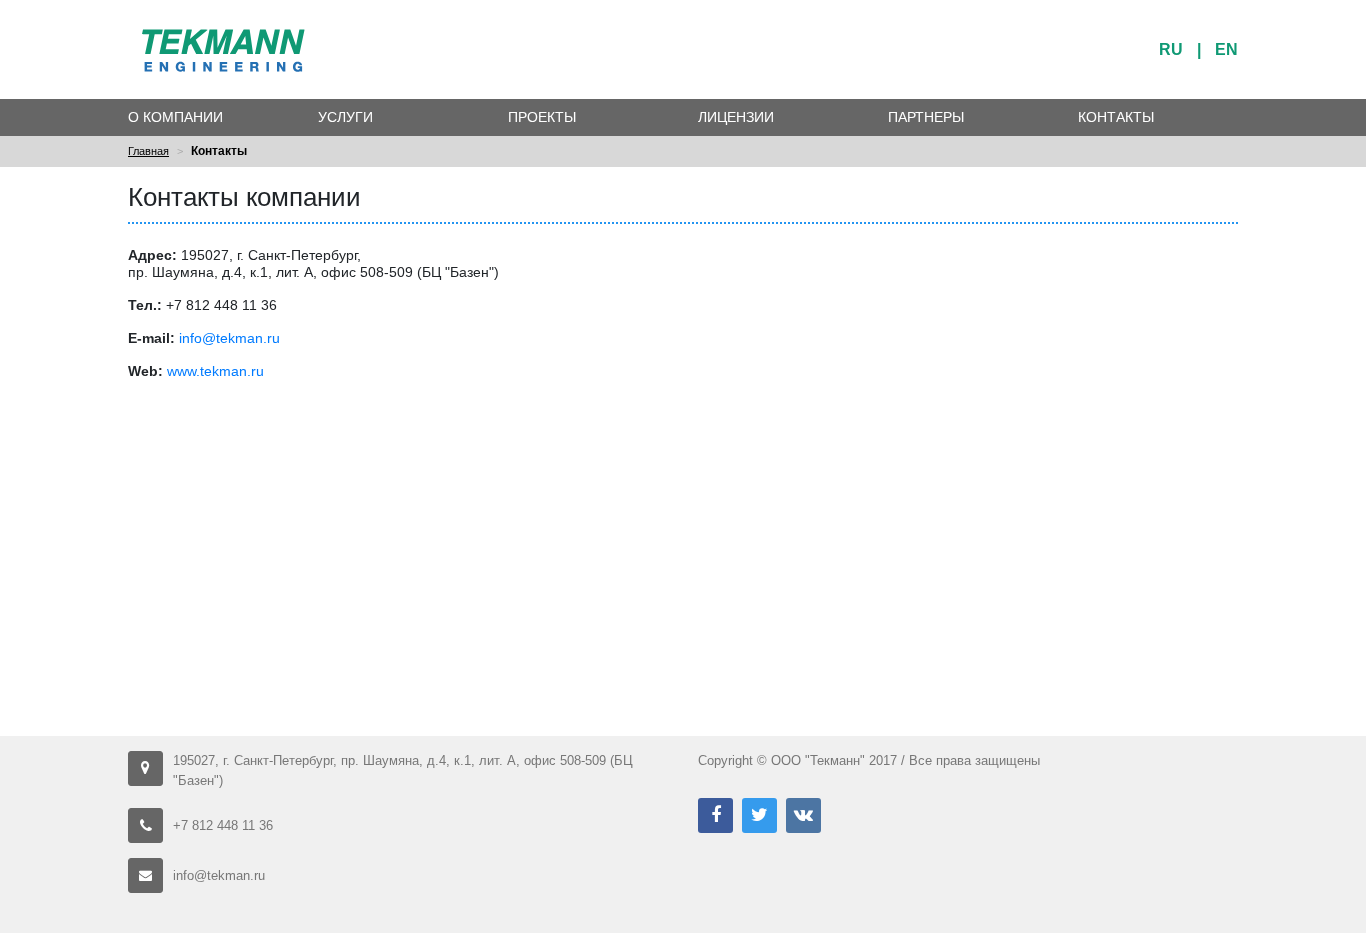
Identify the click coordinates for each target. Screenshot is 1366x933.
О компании (175, 117)
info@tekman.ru (229, 338)
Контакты (1116, 117)
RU (1171, 49)
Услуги (345, 117)
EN (1226, 49)
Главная (148, 151)
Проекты (542, 117)
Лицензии (736, 117)
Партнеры (926, 117)
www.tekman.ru (215, 371)
